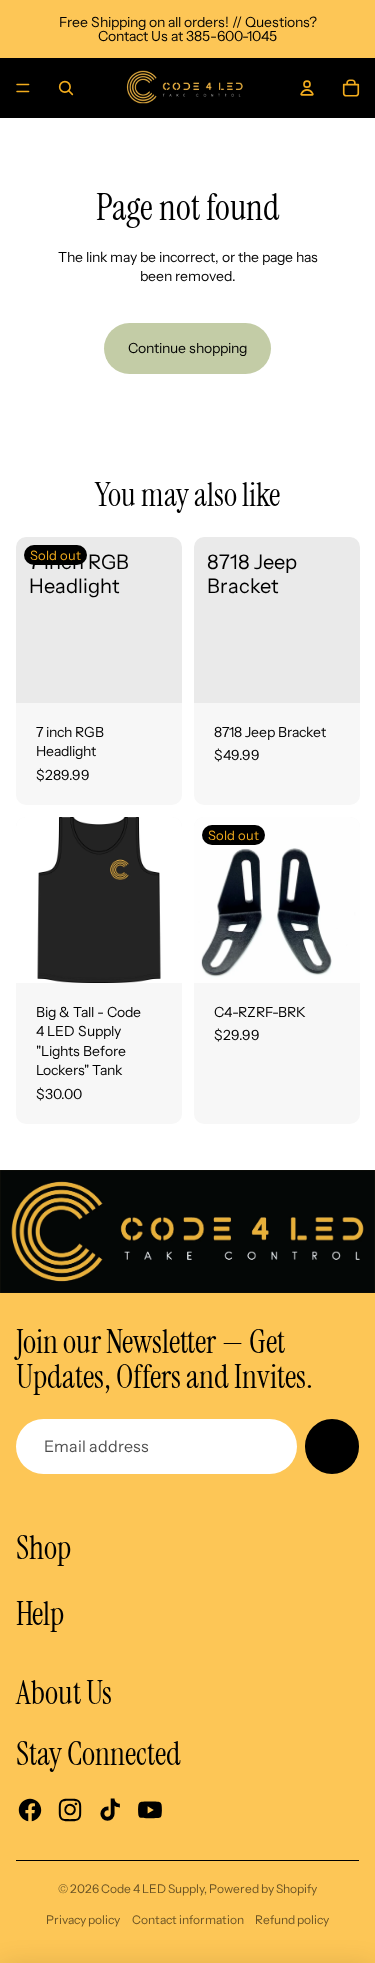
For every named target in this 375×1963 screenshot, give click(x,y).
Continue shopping (187, 348)
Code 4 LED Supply (152, 1888)
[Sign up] (332, 1446)
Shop (43, 1548)
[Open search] (66, 88)
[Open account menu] (307, 88)
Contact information (188, 1919)
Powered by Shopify (263, 1888)
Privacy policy (83, 1919)
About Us (64, 1693)
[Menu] (23, 88)
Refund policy (292, 1919)
